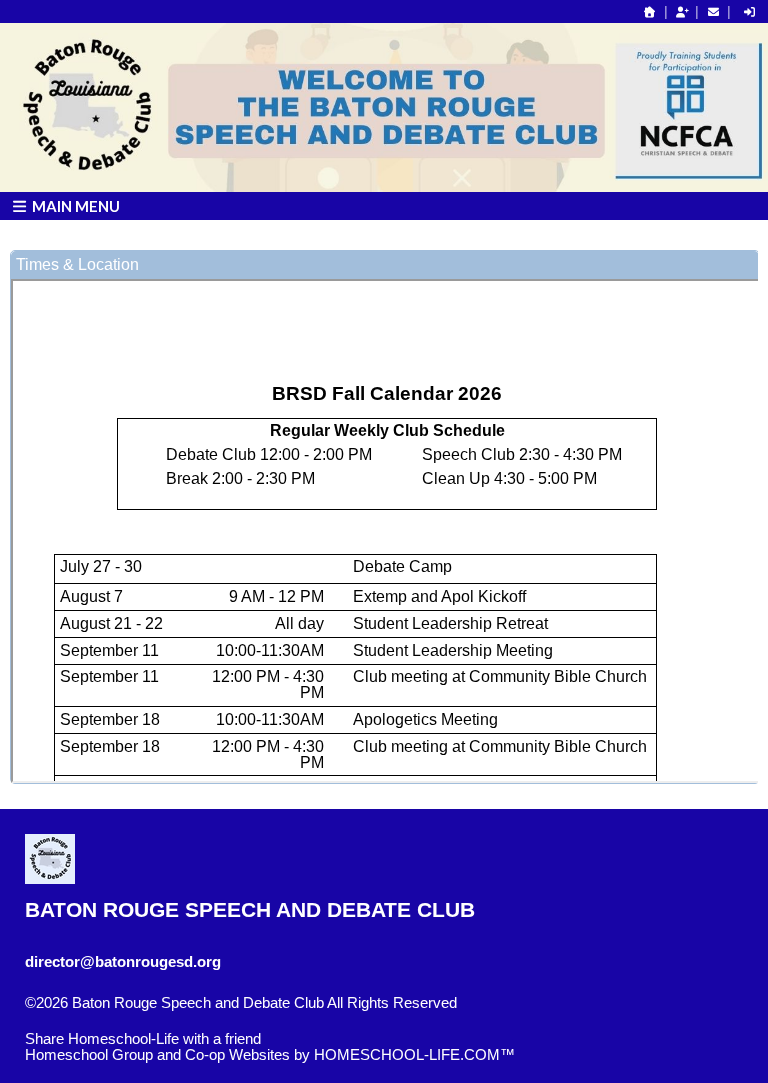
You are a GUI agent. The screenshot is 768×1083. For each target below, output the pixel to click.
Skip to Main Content (108, 1019)
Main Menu (74, 206)
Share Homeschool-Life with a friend (143, 1039)
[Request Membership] (682, 12)
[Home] (650, 12)
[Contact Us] (713, 12)
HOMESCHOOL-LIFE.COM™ (414, 1055)
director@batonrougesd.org (123, 962)
